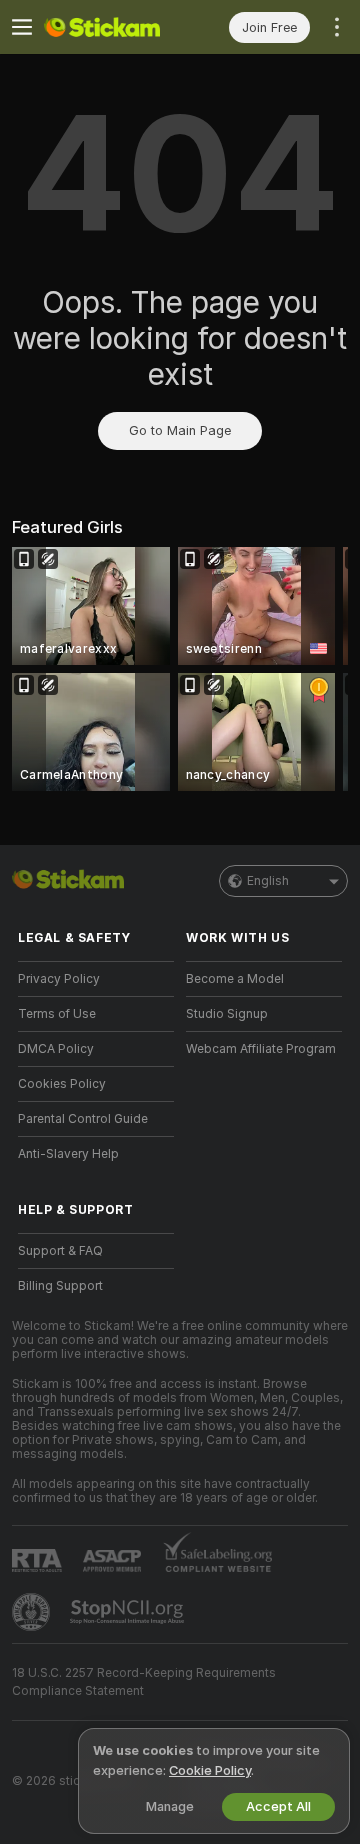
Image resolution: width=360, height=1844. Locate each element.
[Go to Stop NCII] (129, 1612)
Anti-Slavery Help (68, 1154)
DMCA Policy (56, 1049)
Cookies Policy (62, 1084)
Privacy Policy (59, 979)
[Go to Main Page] (112, 27)
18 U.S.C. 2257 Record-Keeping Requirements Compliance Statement (144, 1682)
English (268, 881)
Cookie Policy (210, 1770)
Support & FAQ (60, 1251)
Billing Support (60, 1286)
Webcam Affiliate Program (261, 1049)
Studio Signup (227, 1014)
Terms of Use (57, 1014)
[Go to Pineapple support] (33, 1612)
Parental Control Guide (83, 1119)
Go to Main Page (180, 430)
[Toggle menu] (22, 27)
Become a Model (235, 979)
